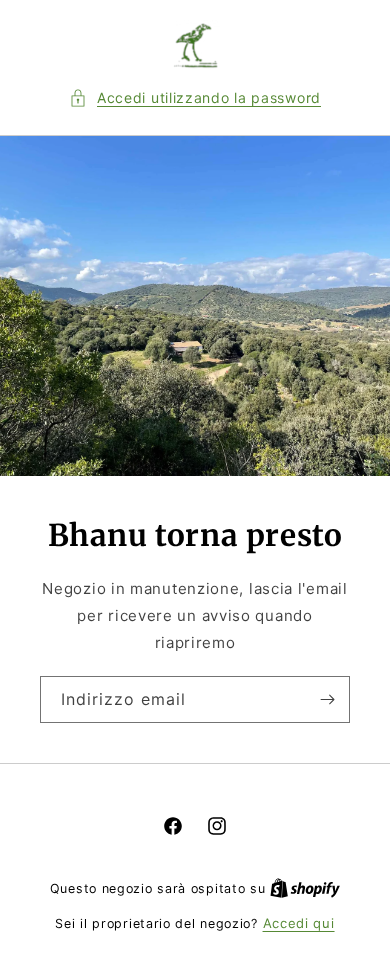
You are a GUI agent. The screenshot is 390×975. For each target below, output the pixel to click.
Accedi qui (299, 923)
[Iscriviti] (327, 699)
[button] (195, 97)
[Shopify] (305, 888)
